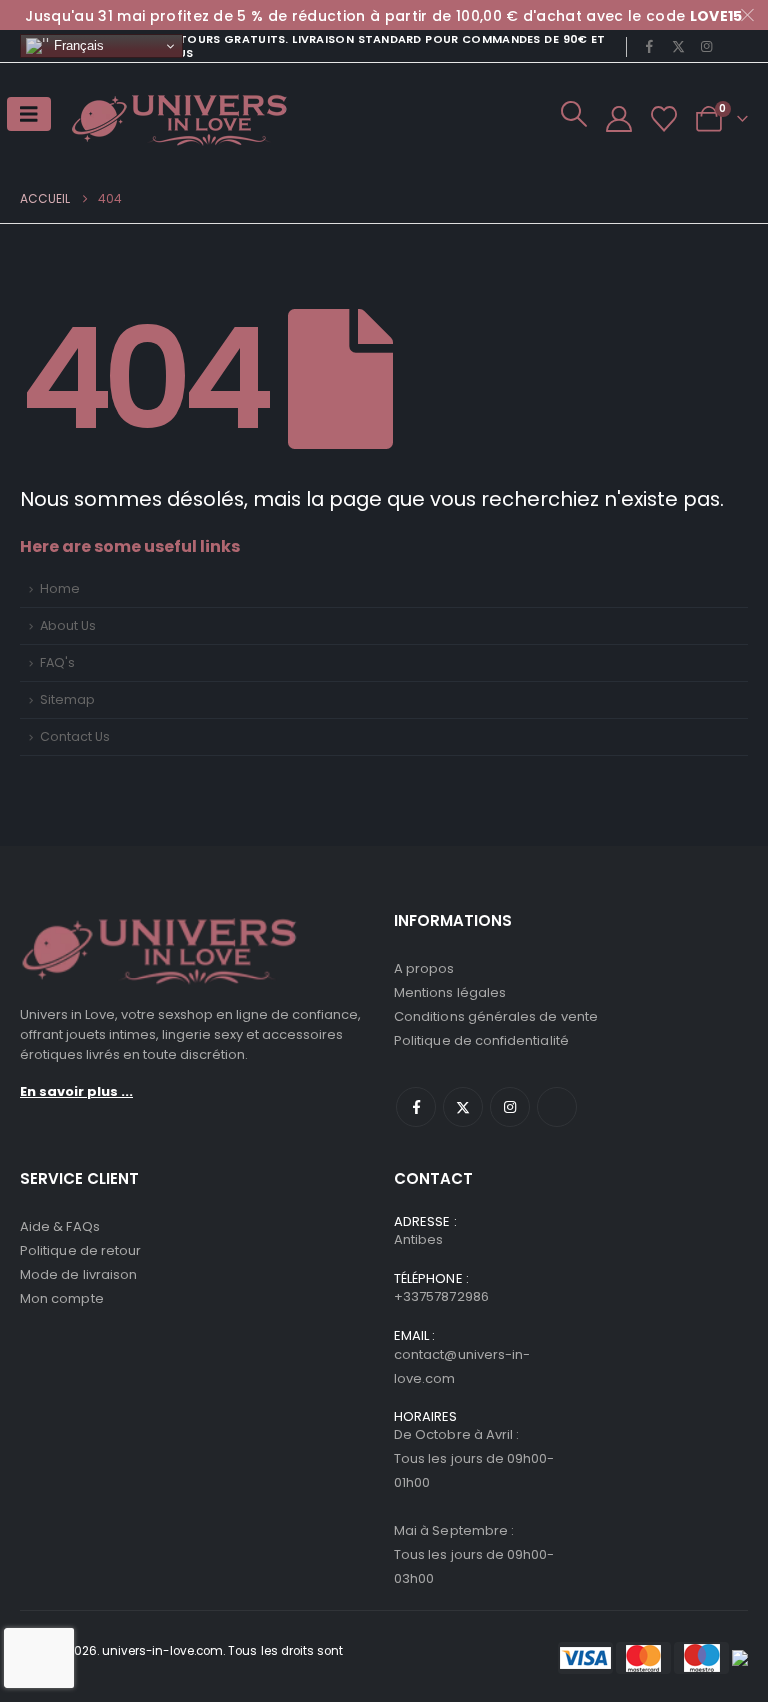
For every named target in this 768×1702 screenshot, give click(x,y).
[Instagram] (707, 46)
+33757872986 (441, 1296)
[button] (573, 114)
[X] (678, 46)
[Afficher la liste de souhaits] (664, 119)
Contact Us (75, 736)
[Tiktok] (735, 46)
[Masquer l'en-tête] (180, 119)
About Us (68, 625)
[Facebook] (650, 46)
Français (77, 45)
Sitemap (67, 699)
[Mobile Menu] (29, 114)
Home (60, 588)
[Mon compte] (618, 119)
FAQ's (57, 662)
